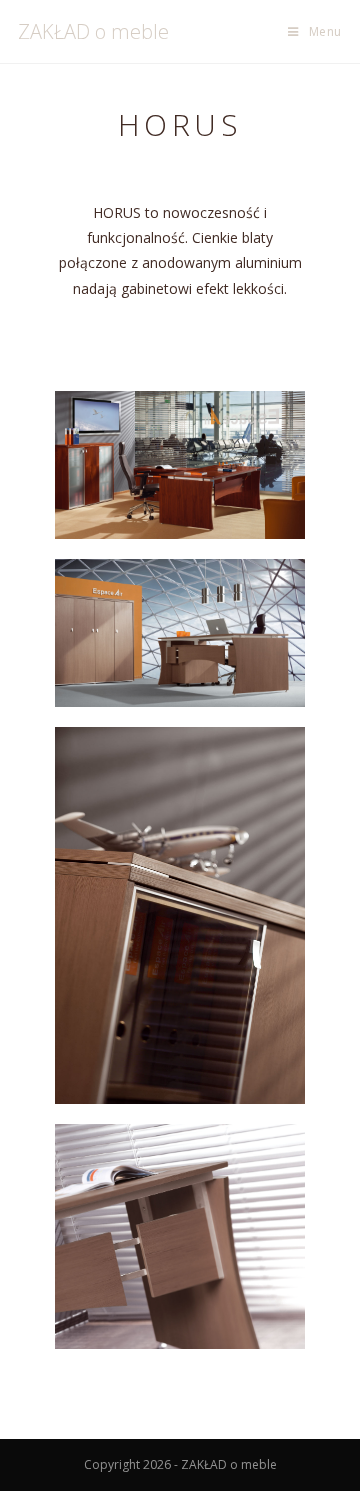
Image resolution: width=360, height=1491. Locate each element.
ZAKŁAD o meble (93, 31)
